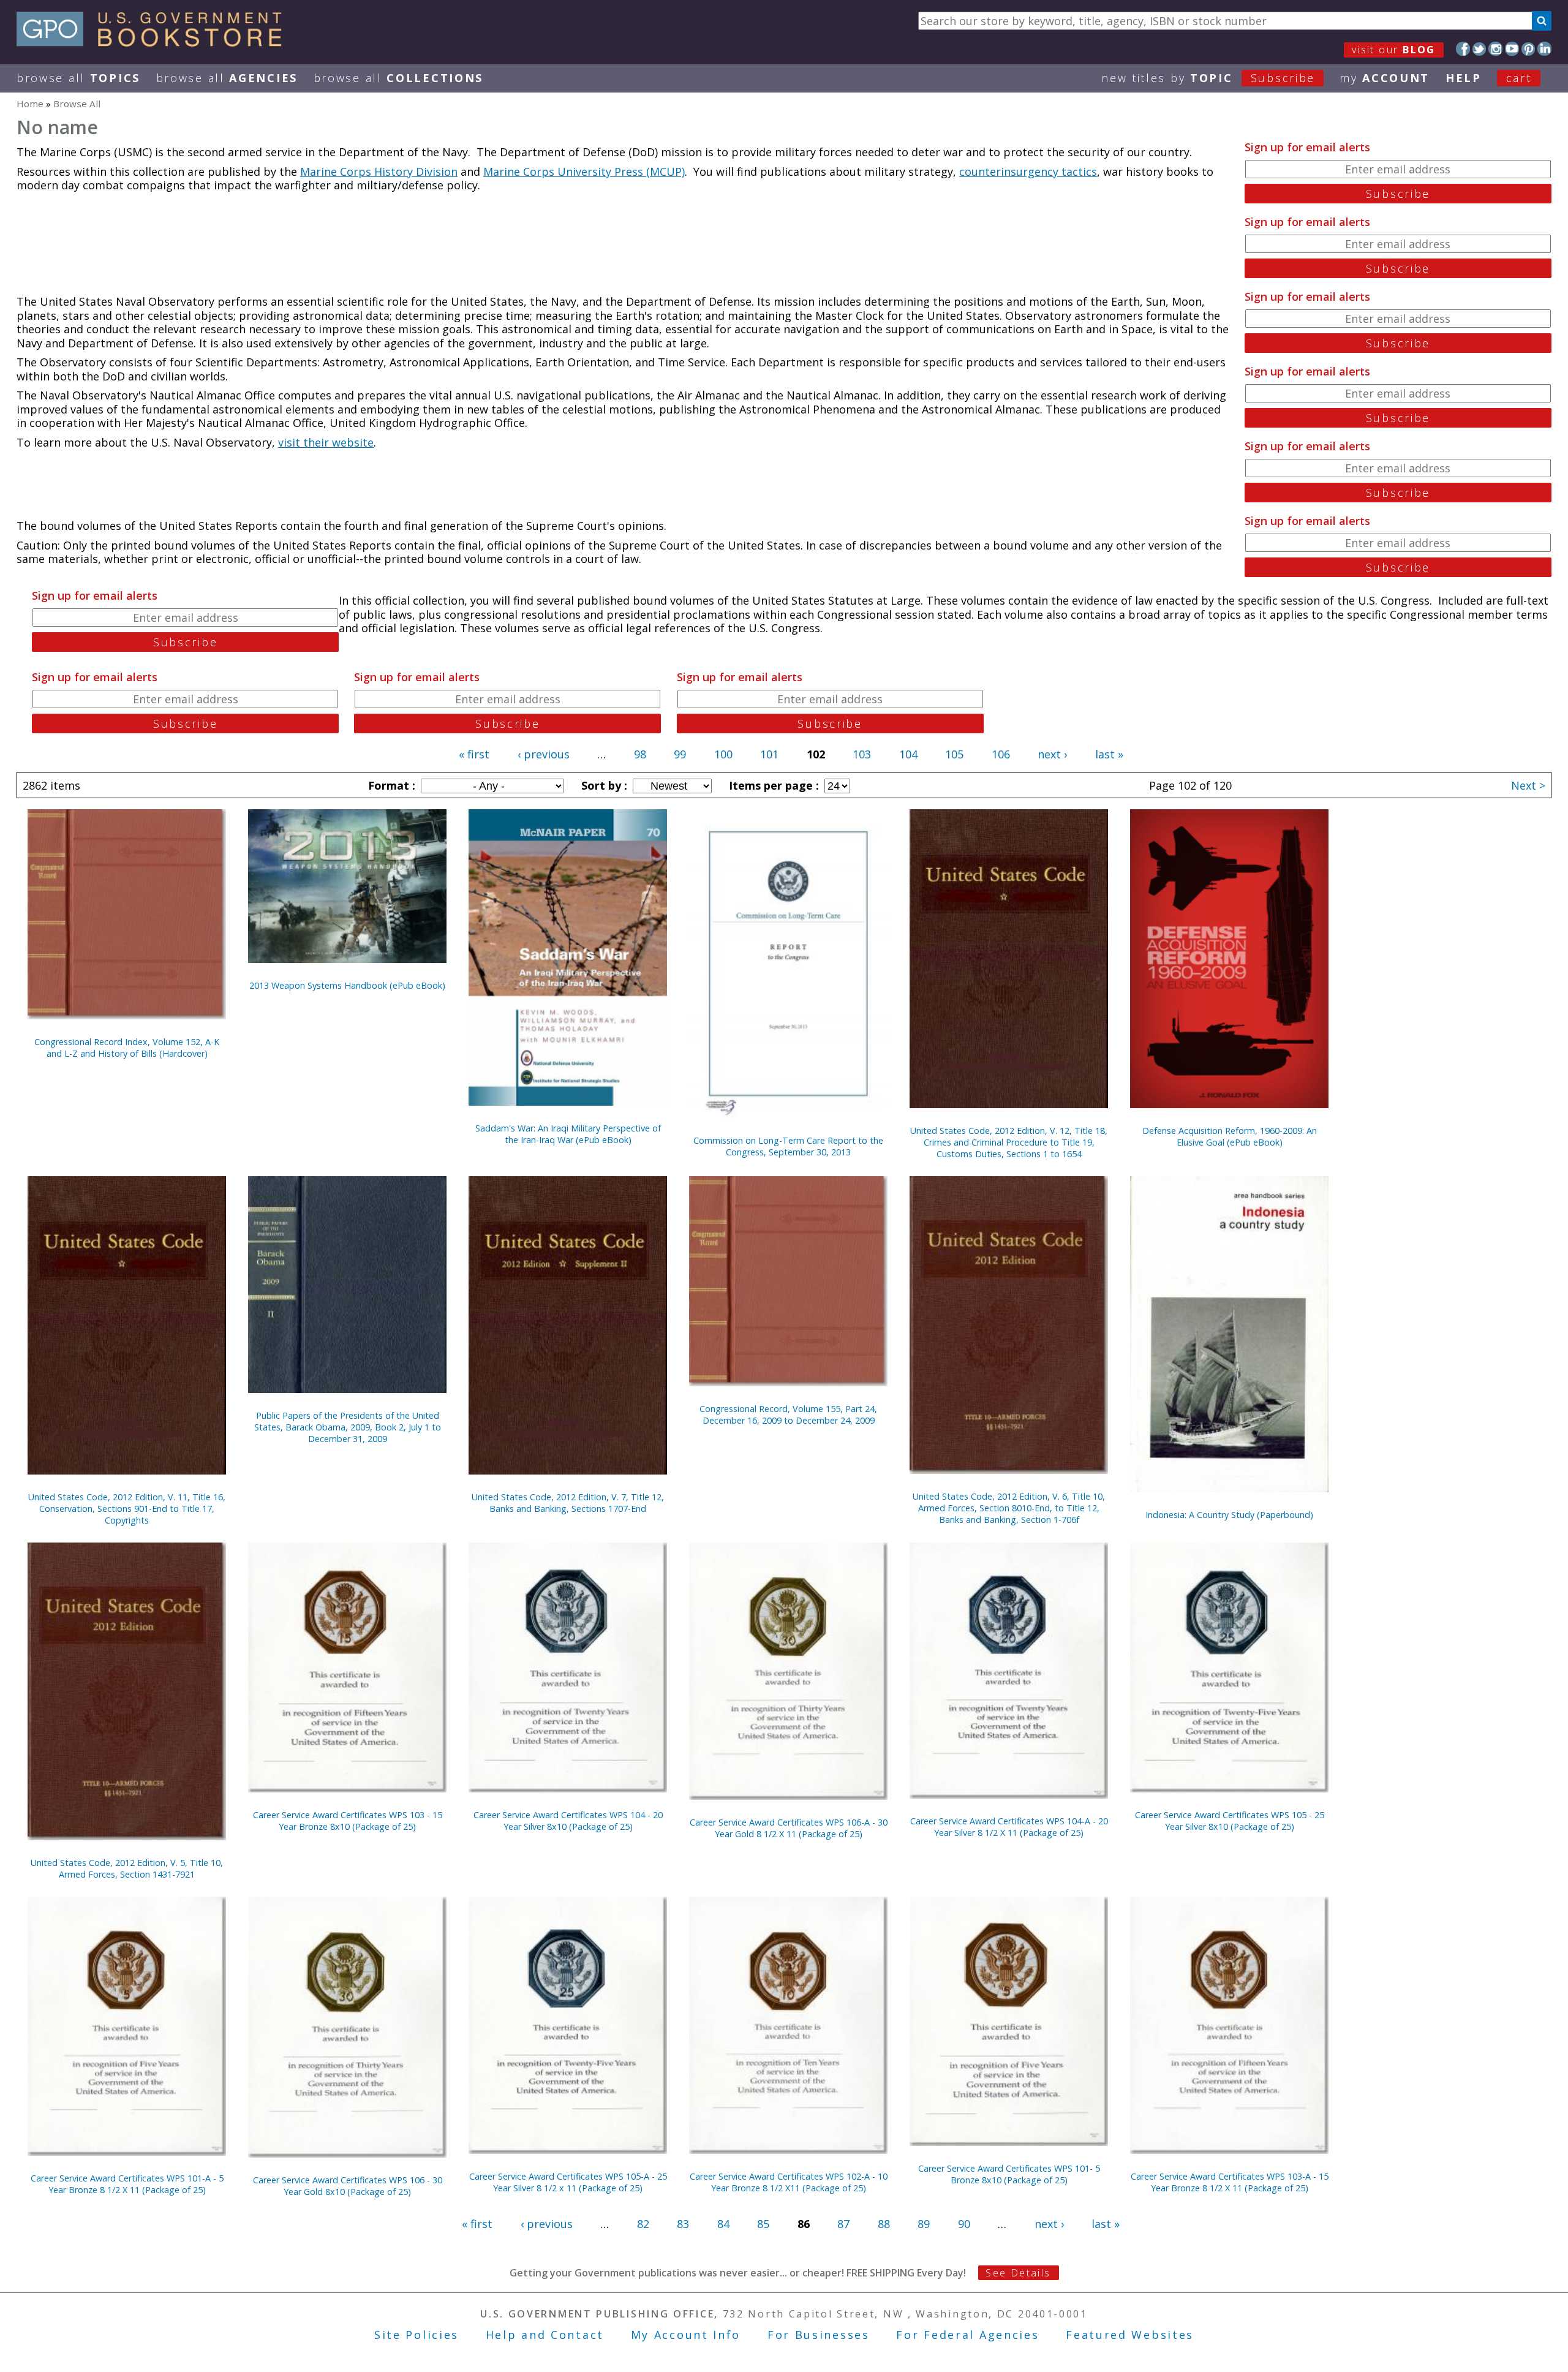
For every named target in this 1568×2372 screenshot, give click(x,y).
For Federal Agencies (967, 2335)
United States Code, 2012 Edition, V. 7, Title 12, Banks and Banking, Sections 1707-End (568, 1503)
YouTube (1512, 49)
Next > (1528, 785)
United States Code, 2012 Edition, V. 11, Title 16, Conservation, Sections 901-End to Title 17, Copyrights (127, 1509)
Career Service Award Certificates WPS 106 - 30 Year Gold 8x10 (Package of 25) (348, 2186)
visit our (1394, 50)
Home (30, 104)
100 (723, 754)
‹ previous (544, 754)
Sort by (603, 785)
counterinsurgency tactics (1028, 172)
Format (390, 785)
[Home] (155, 42)
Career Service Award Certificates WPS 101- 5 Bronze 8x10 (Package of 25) (1009, 2174)
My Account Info (686, 2335)
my (1385, 78)
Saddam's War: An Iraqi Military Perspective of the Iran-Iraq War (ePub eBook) (568, 1134)
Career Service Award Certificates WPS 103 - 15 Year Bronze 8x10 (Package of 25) (348, 1821)
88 (884, 2224)
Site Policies (417, 2335)
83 (683, 2224)
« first (474, 754)
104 (908, 754)
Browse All (78, 78)
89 (924, 2224)
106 (1001, 754)
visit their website (326, 442)
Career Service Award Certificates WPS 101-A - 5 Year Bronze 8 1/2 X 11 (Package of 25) (127, 2184)
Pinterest (1528, 49)
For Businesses (819, 2335)
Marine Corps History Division (379, 172)
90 (964, 2224)
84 (723, 2224)
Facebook (1463, 49)
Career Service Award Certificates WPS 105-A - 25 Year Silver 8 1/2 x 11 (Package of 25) (568, 2182)
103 (862, 754)
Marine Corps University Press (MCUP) (584, 172)
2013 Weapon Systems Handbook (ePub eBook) (347, 985)
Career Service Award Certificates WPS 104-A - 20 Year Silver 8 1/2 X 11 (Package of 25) (1009, 1827)
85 (763, 2224)
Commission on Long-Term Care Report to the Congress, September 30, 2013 (788, 1146)
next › (1052, 754)
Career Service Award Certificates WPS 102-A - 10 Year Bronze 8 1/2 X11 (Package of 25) (789, 2182)
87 (843, 2224)
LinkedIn (1544, 49)
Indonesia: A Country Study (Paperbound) (1229, 1515)
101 (769, 754)
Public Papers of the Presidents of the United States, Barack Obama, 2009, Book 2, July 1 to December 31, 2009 (348, 1427)
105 (954, 754)
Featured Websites (1130, 2335)
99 (680, 754)
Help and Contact (545, 2335)
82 (643, 2224)
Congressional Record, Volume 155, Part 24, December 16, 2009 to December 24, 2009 (788, 1415)
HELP (1464, 78)
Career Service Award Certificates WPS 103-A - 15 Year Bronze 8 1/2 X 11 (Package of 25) (1230, 2182)
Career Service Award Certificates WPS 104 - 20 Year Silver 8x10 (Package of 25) (568, 1821)
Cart (1519, 78)
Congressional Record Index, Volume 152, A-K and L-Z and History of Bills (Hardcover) (127, 1048)
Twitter (1479, 49)
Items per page (772, 785)
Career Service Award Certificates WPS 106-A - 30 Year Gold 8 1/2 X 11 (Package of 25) (789, 1828)
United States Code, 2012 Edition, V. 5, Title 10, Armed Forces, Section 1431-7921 (127, 1868)
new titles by (1208, 78)
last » (1109, 754)
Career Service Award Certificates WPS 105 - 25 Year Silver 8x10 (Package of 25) (1230, 1821)
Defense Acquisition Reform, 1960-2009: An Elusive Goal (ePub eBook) (1230, 1136)
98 (640, 754)
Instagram (1495, 49)
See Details (1018, 2273)
